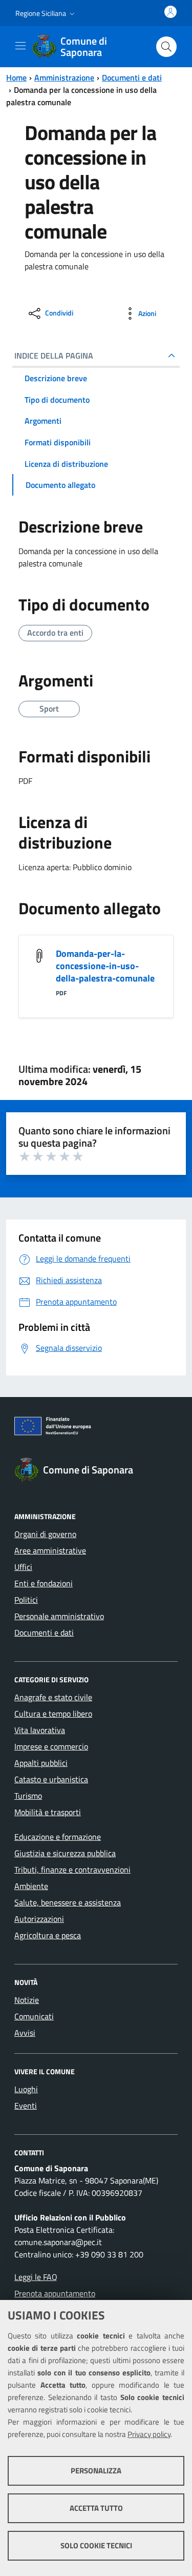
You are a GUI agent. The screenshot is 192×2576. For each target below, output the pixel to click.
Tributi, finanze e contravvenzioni (72, 1870)
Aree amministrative (50, 1550)
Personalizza (96, 2471)
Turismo (28, 1796)
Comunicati (34, 2016)
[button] (46, 13)
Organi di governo (45, 1534)
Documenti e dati (132, 77)
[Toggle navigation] (20, 46)
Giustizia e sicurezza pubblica (65, 1853)
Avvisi (25, 2033)
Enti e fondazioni (44, 1583)
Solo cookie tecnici (96, 2545)
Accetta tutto (96, 2508)
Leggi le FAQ (36, 2277)
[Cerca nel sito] (166, 47)
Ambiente (31, 1886)
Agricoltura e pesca (48, 1935)
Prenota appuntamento (55, 2293)
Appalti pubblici (41, 1763)
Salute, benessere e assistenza (68, 1902)
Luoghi (26, 2089)
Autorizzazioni (39, 1919)
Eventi (26, 2106)
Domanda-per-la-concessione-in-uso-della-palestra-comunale (105, 966)
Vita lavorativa (40, 1730)
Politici (26, 1600)
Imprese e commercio (51, 1746)
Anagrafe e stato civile (53, 1697)
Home (16, 77)
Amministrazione (64, 77)
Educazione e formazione (58, 1837)
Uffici (23, 1567)
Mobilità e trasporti (48, 1812)
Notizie (27, 2000)
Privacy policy (149, 2434)
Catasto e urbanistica (51, 1779)
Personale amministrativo (59, 1616)
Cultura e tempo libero (53, 1714)
